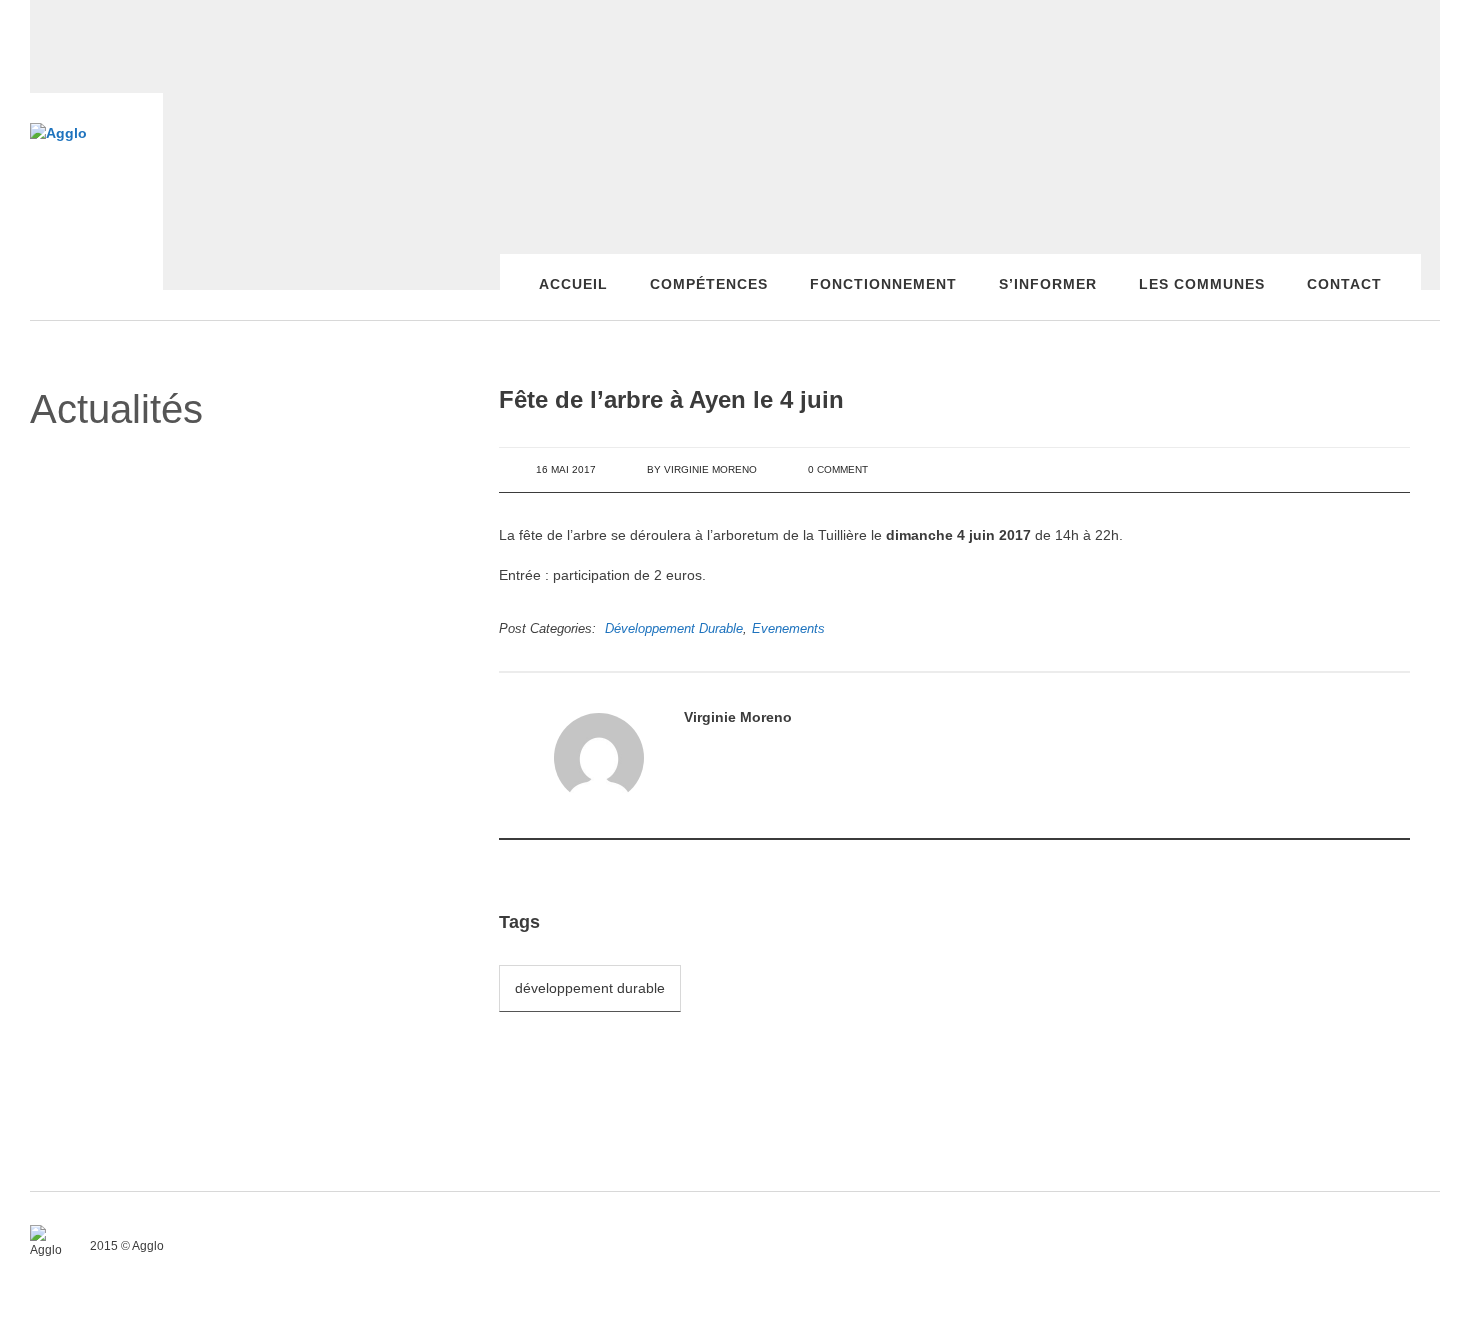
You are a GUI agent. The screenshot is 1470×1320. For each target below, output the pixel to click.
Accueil (573, 284)
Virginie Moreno (710, 469)
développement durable (590, 988)
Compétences (709, 284)
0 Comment (838, 469)
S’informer (1048, 284)
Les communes (1202, 284)
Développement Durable (674, 629)
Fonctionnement (883, 284)
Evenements (788, 629)
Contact (1344, 284)
